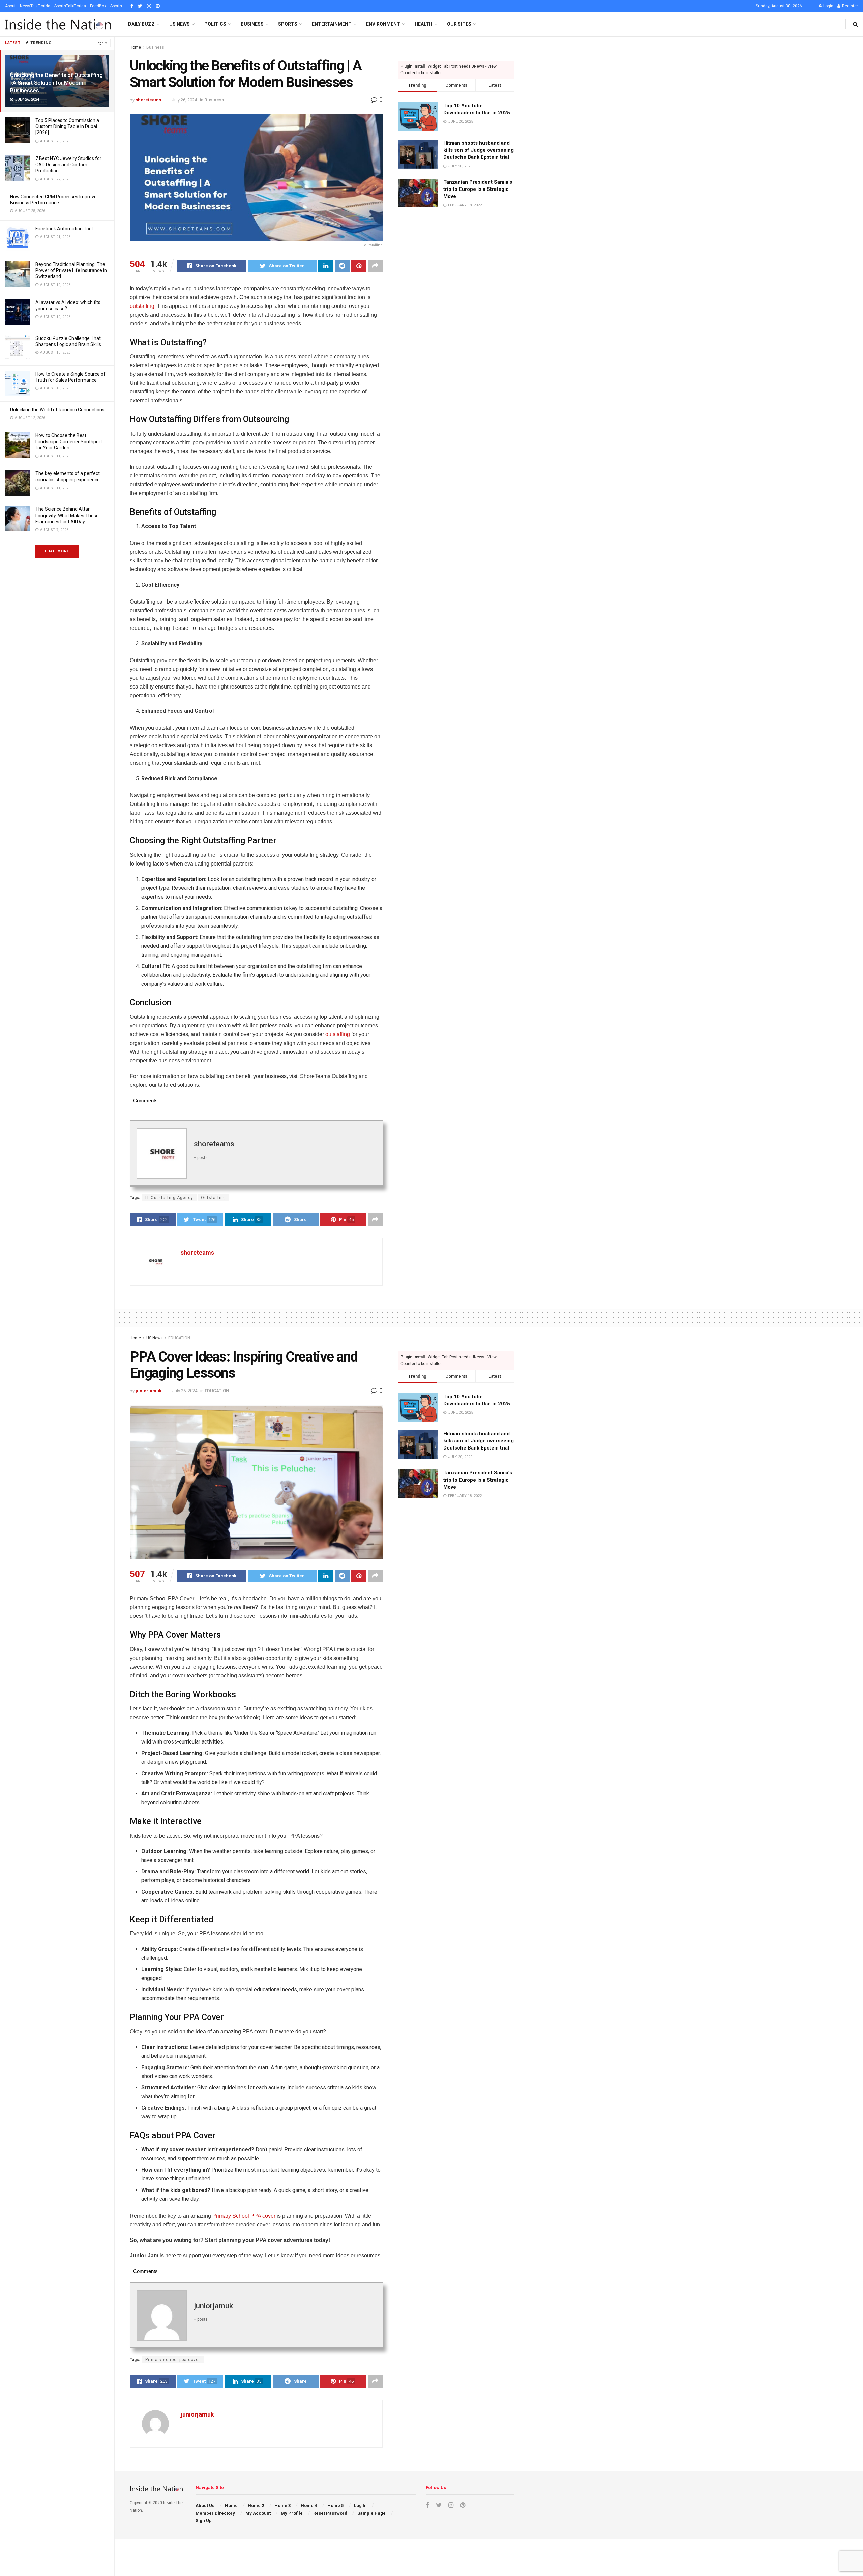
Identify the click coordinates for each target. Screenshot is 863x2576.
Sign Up (204, 2521)
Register (850, 6)
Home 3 (282, 2505)
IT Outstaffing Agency (169, 1198)
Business (252, 24)
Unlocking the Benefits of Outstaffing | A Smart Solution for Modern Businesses (56, 83)
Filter (99, 43)
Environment (383, 24)
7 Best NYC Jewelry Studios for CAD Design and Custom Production (68, 165)
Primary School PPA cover (244, 2216)
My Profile (292, 2513)
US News (180, 24)
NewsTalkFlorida (35, 6)
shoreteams (148, 100)
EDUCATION (179, 1338)
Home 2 (256, 2505)
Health (424, 24)
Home (135, 47)
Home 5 (335, 2505)
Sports (116, 6)
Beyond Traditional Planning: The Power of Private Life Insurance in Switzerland (71, 270)
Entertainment (332, 24)
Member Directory (215, 2513)
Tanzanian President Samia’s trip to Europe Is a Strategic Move (478, 189)
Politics (215, 24)
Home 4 (309, 2505)
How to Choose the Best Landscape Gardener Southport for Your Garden (69, 441)
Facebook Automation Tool (64, 229)
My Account (258, 2513)
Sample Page (371, 2513)
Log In (360, 2505)
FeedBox (98, 6)
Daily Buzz (141, 24)
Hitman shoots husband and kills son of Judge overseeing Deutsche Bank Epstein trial (479, 150)
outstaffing (142, 306)
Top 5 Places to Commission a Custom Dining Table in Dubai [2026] (67, 126)
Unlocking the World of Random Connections (57, 410)
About (10, 6)
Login (828, 6)
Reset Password (330, 2513)
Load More (57, 551)
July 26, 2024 (184, 100)
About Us (205, 2505)
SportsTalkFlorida (70, 6)
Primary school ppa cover (173, 2360)
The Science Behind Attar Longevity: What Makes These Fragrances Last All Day (67, 515)
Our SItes (459, 24)
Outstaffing (213, 1198)
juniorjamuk (148, 1391)
